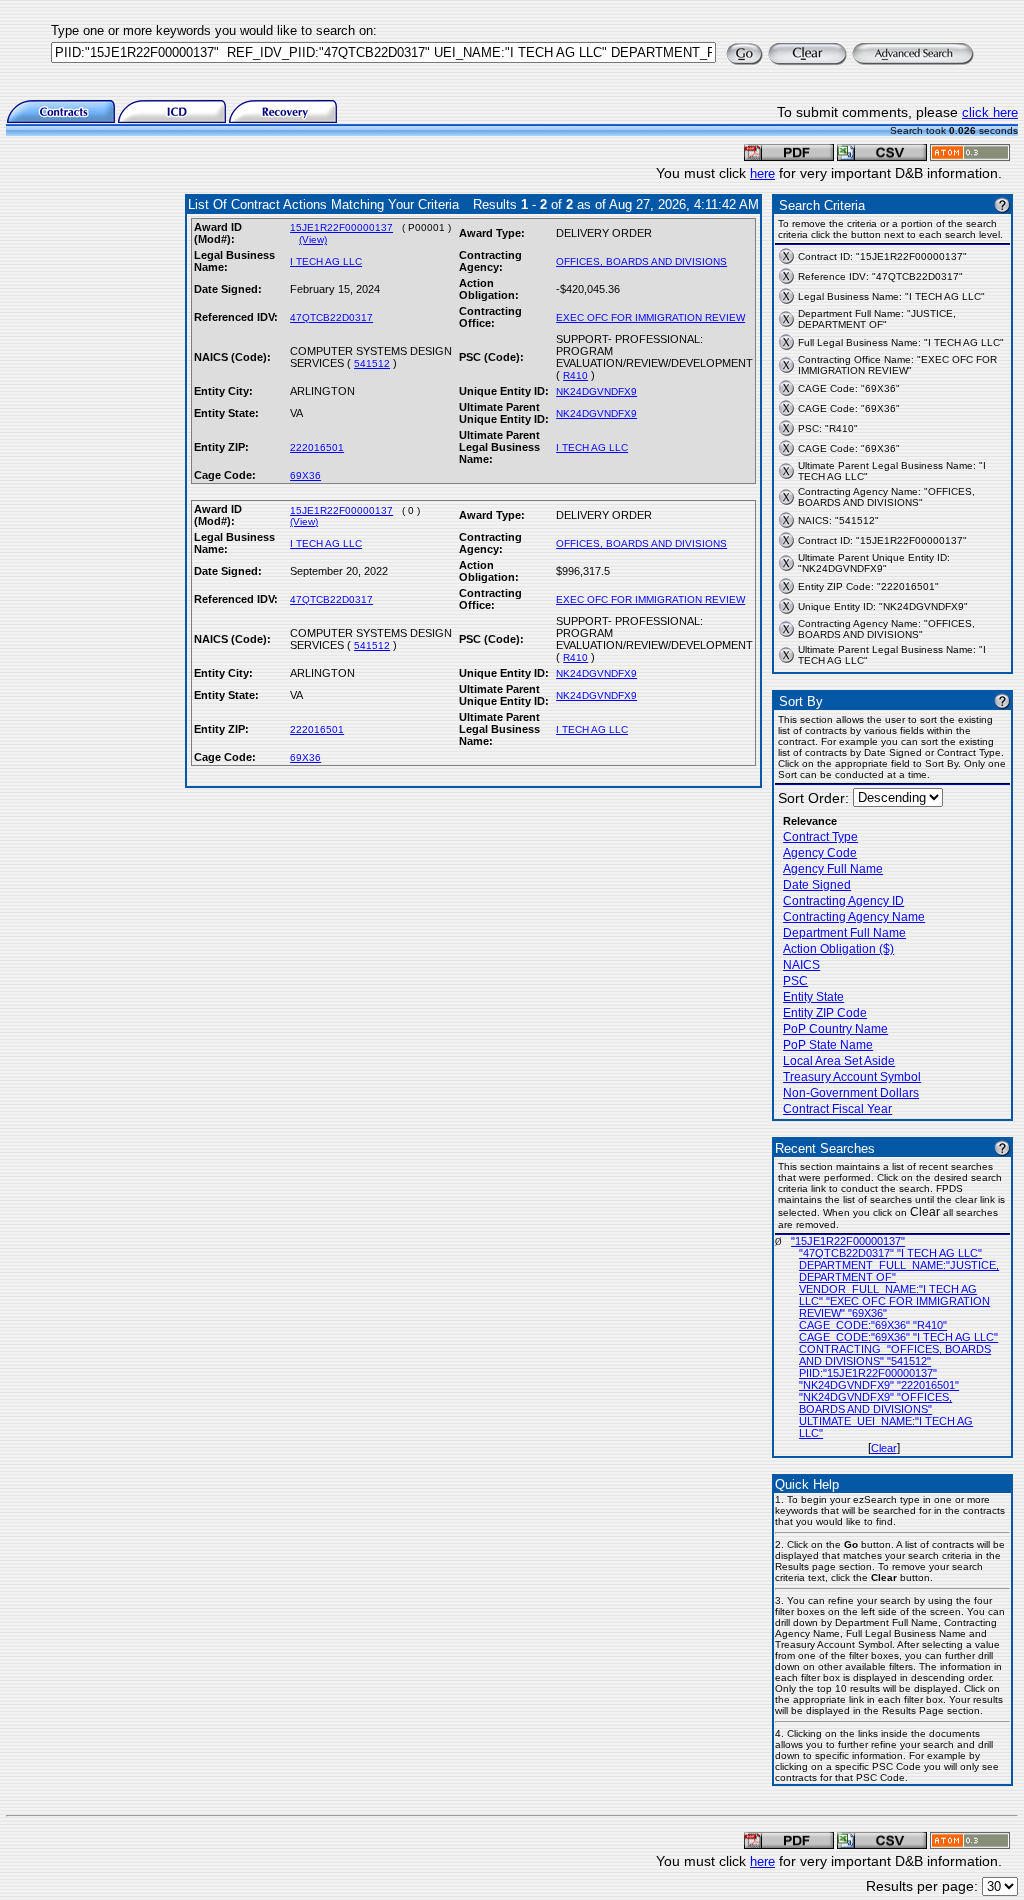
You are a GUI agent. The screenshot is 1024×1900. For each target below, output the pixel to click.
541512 (372, 363)
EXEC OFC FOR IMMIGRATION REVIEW (650, 317)
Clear (884, 1448)
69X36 (305, 475)
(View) (313, 239)
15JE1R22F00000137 (341, 227)
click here (990, 112)
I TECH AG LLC (326, 261)
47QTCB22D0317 (331, 317)
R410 (575, 375)
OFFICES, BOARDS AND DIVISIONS (641, 261)
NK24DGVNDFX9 (596, 391)
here (762, 173)
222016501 (317, 447)
